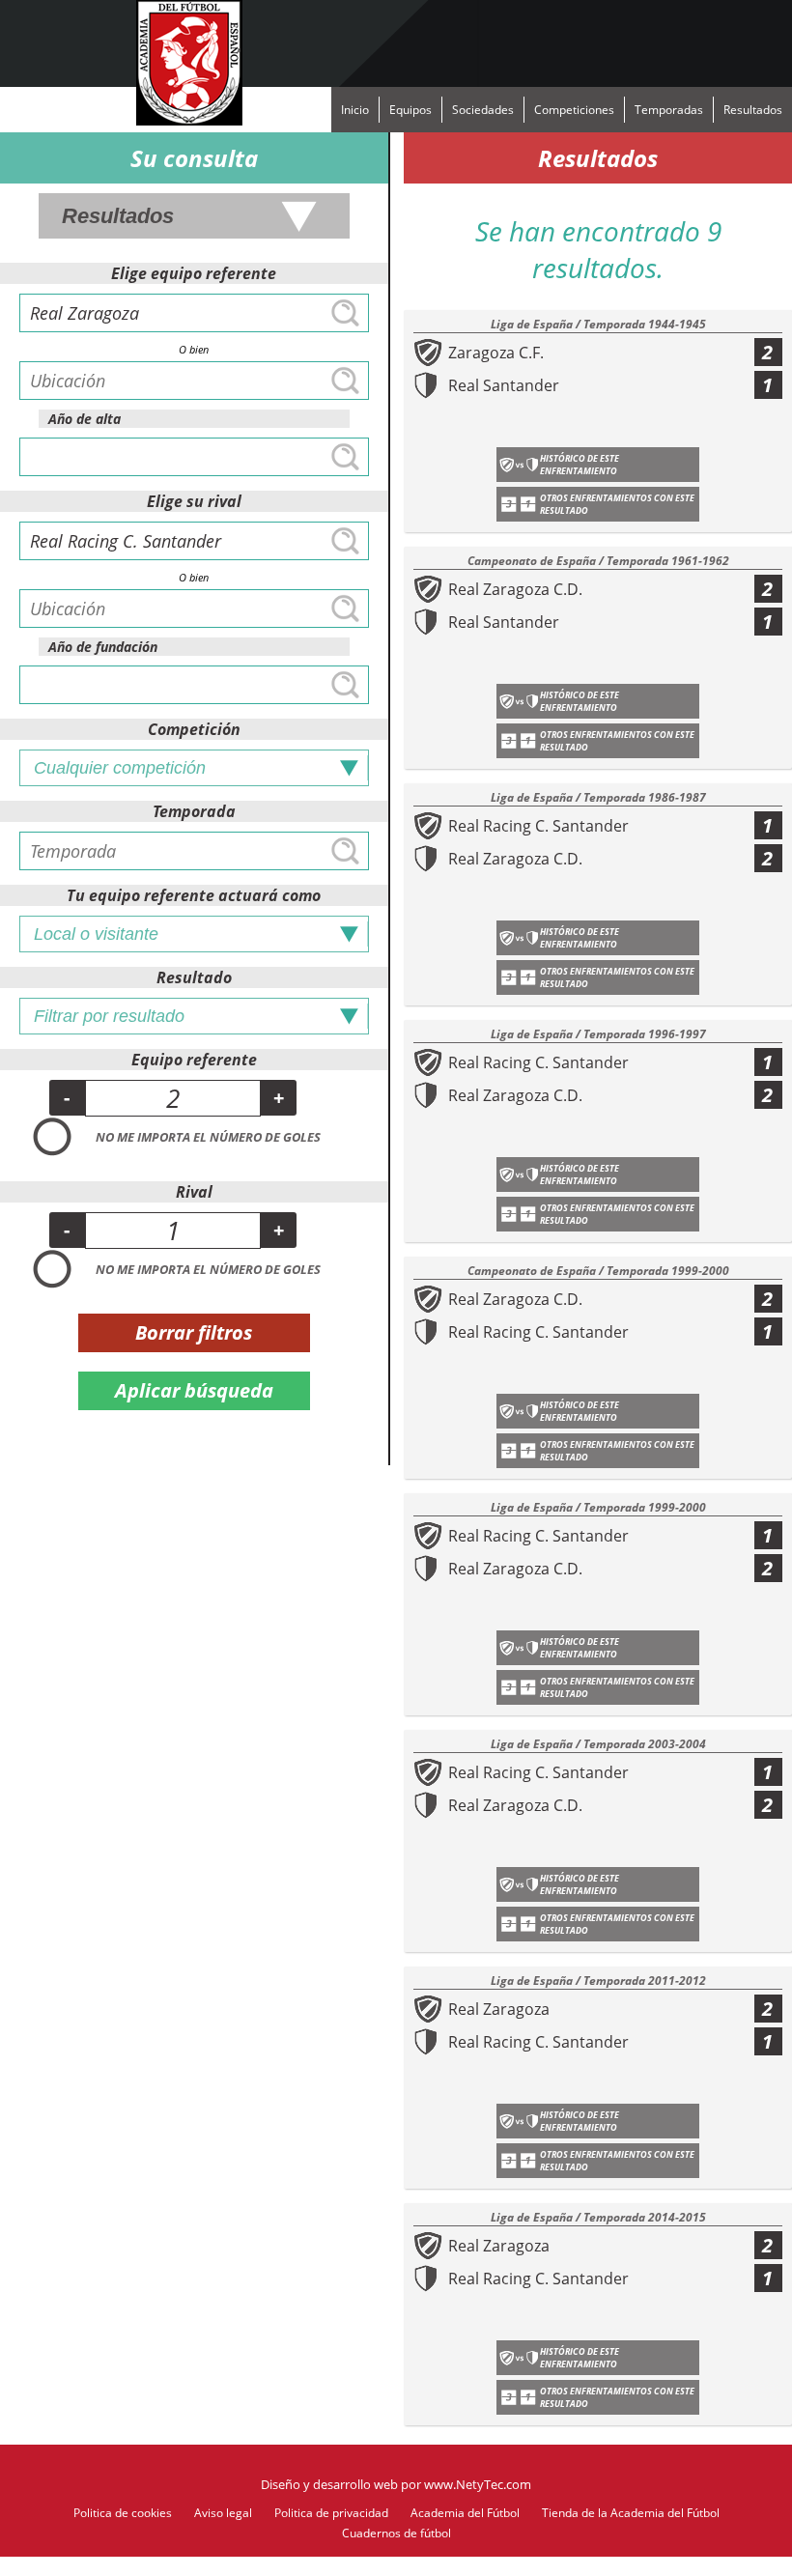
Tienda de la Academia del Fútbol (631, 2513)
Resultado (194, 977)
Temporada (194, 811)
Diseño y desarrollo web (329, 2484)
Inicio (355, 110)
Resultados (753, 110)
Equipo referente (194, 1060)
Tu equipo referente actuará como (194, 895)
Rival (194, 1192)
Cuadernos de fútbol (396, 2533)
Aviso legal (223, 2513)
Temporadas (669, 110)
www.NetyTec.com (478, 2484)
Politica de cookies (123, 2513)
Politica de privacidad (331, 2513)
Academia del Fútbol (465, 2513)
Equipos (410, 110)
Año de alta (85, 419)
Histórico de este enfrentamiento (580, 465)
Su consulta (194, 158)
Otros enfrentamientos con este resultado (617, 504)
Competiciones (574, 110)
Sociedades (483, 110)
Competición (194, 729)
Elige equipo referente (194, 273)
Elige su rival (194, 501)
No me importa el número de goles (208, 1137)
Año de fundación (103, 647)
